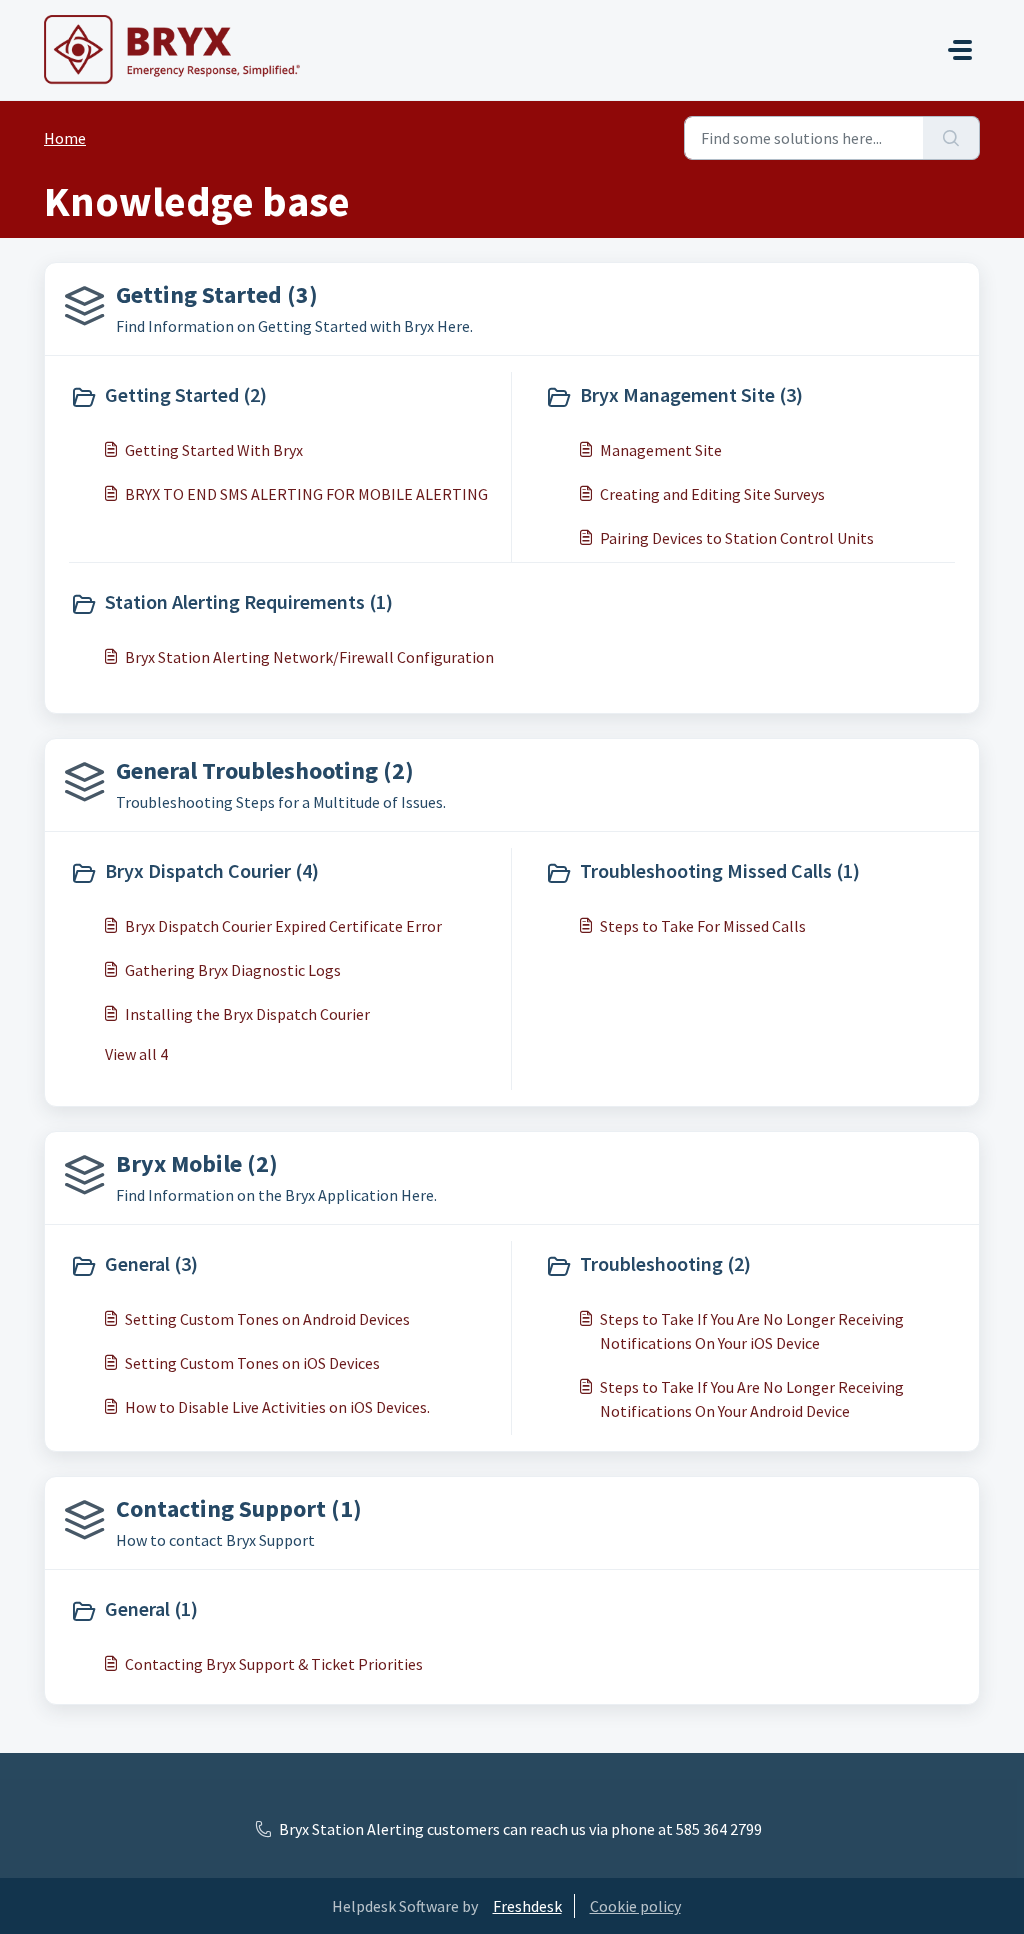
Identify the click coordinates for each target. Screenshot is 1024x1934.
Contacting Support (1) (239, 1508)
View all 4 (136, 1054)
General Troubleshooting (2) (265, 770)
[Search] (951, 138)
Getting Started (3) (217, 294)
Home (65, 138)
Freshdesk (527, 1906)
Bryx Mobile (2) (197, 1163)
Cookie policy (635, 1906)
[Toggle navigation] (960, 50)
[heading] (286, 397)
